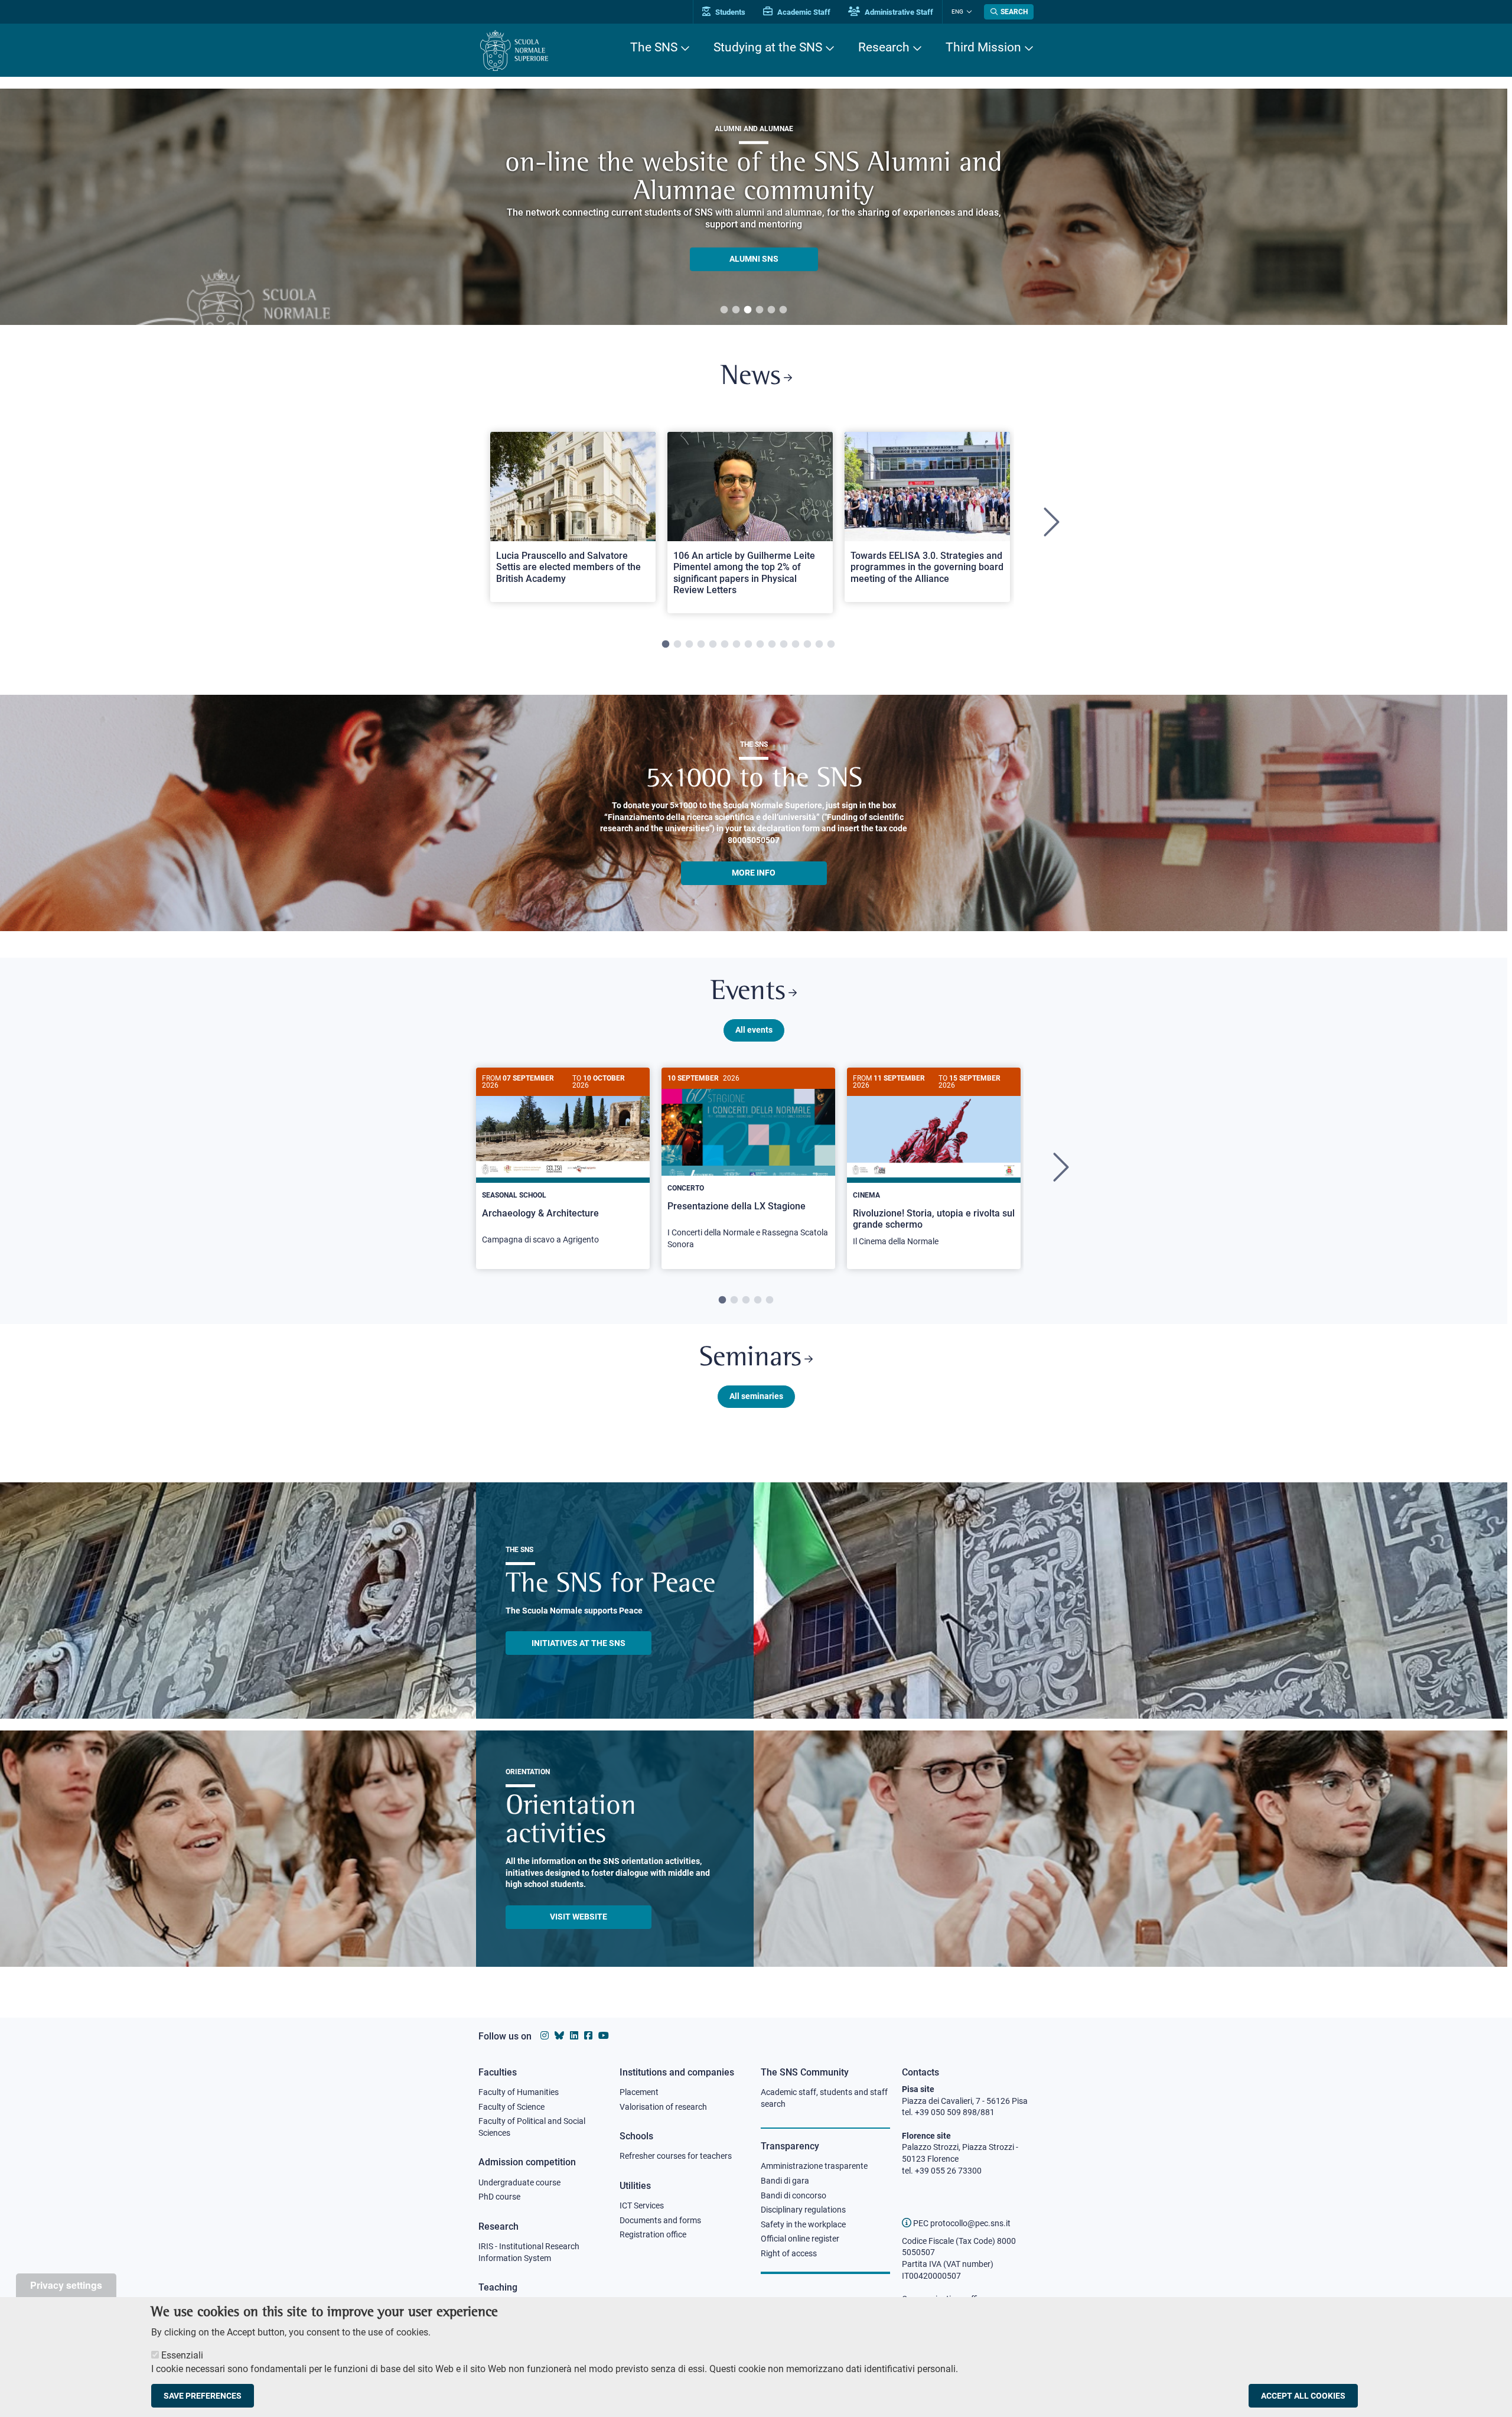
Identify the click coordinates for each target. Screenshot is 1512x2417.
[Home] (514, 51)
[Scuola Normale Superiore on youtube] (604, 2036)
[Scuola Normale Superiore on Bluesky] (559, 2036)
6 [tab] (783, 310)
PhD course (499, 2197)
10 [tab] (772, 645)
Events (748, 992)
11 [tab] (784, 645)
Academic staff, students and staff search (824, 2098)
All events (754, 1030)
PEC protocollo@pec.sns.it (961, 2223)
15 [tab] (831, 645)
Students (729, 12)
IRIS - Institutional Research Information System (529, 2252)
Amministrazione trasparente (814, 2166)
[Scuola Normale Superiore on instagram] (545, 2036)
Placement (639, 2092)
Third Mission (983, 47)
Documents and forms (660, 2220)
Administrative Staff (898, 12)
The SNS (654, 47)
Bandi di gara (785, 2181)
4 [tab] (760, 310)
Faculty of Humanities (519, 2092)
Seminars (750, 1359)
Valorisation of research (663, 2107)
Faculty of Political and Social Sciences (532, 2127)
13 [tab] (807, 645)
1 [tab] (724, 310)
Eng (957, 12)
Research (884, 47)
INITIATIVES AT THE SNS (579, 1643)
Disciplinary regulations (803, 2210)
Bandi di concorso (794, 2195)
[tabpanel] (573, 523)
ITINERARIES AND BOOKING (754, 262)
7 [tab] (737, 645)
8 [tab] (748, 645)
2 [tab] (736, 310)
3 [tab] (748, 310)
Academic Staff (803, 12)
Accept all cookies (1303, 2396)
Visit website (579, 1917)
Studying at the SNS (768, 47)
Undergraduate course (519, 2182)
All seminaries (756, 1396)
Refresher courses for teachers (676, 2156)
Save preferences (203, 2396)
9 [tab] (760, 645)
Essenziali (182, 2355)
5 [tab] (771, 310)
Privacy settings (66, 2285)
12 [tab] (796, 645)
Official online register (800, 2239)
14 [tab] (819, 645)
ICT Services (642, 2205)
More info (754, 873)
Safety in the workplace (803, 2224)
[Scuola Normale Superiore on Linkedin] (574, 2036)
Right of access (789, 2253)
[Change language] (968, 12)
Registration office (653, 2234)
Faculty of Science (511, 2107)
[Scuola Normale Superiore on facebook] (588, 2036)
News (751, 377)
